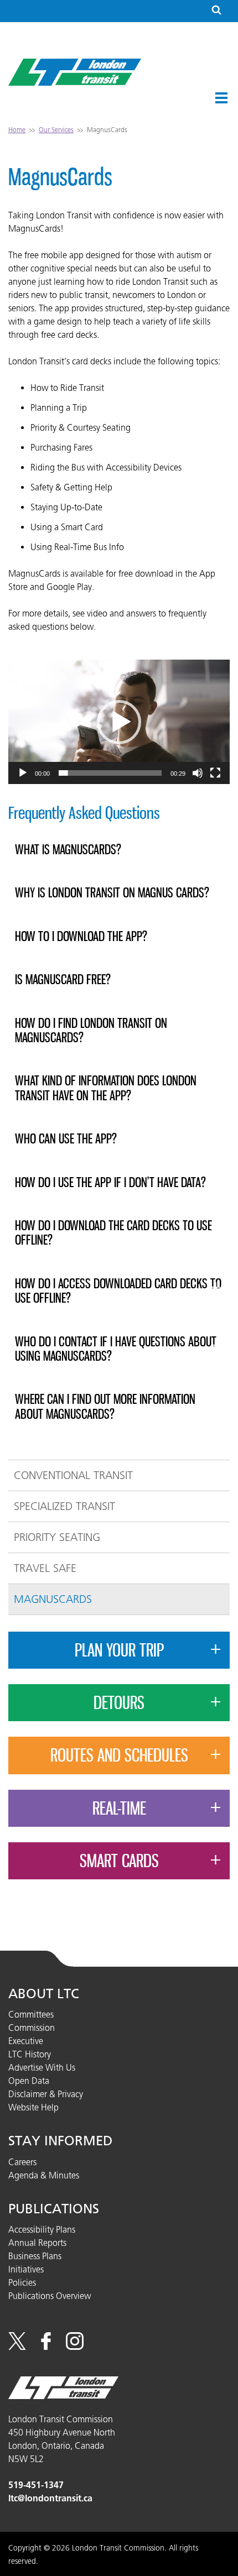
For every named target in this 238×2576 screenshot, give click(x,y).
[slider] (110, 773)
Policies (22, 2282)
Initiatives (26, 2269)
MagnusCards (53, 1599)
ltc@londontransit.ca (50, 2498)
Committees (31, 2014)
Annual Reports (37, 2243)
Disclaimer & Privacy (46, 2094)
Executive (26, 2041)
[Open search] (216, 11)
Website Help (33, 2107)
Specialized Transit (64, 1506)
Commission (32, 2028)
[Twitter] (17, 2347)
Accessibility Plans (42, 2229)
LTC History (30, 2054)
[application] (119, 722)
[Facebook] (46, 2347)
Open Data (29, 2081)
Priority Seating (57, 1537)
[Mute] (198, 773)
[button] (221, 98)
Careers (22, 2162)
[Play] (23, 773)
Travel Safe (45, 1568)
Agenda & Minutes (44, 2175)
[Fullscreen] (215, 773)
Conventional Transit (73, 1475)
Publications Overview (50, 2296)
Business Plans (35, 2256)
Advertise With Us (42, 2067)
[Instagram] (75, 2347)
